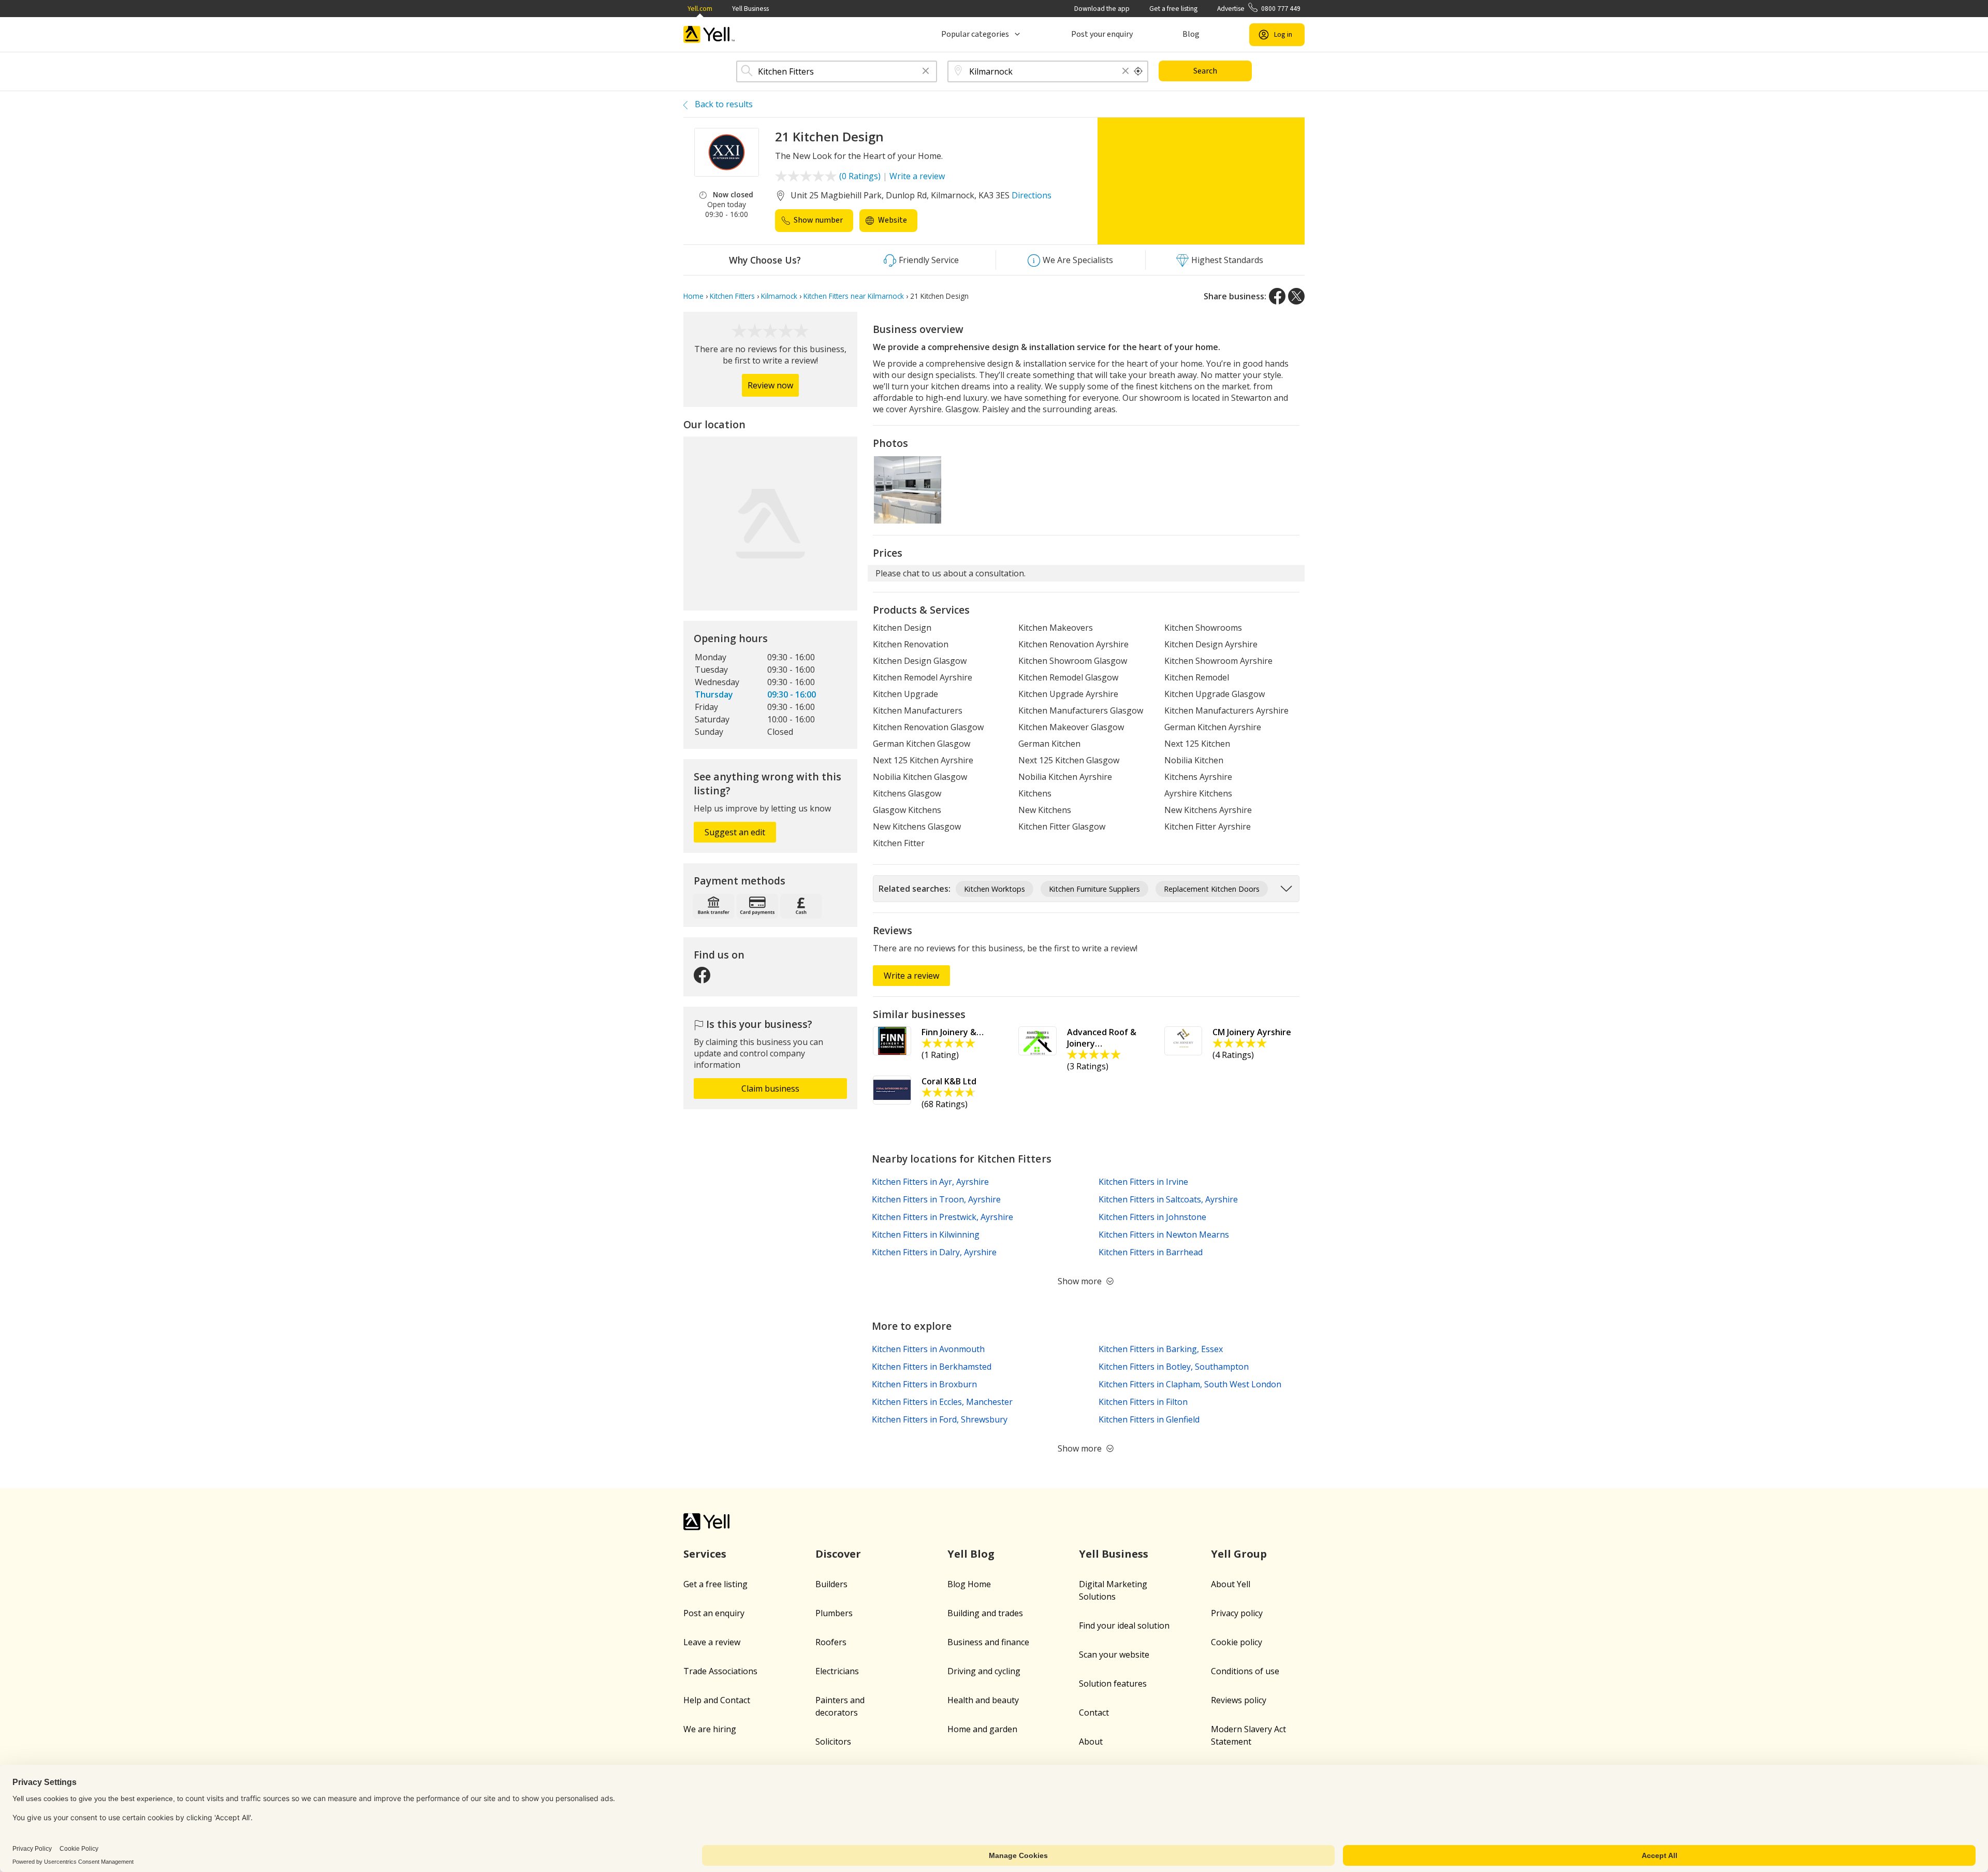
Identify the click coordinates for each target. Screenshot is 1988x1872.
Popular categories (975, 34)
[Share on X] (1296, 296)
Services (705, 1554)
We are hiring (710, 1729)
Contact (1094, 1713)
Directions (1032, 195)
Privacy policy (1237, 1613)
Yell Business (750, 9)
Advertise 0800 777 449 (1259, 9)
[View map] (770, 524)
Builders (831, 1584)
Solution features (1113, 1684)
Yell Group (1239, 1554)
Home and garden (982, 1729)
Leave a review (712, 1642)
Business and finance (988, 1642)
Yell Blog (971, 1554)
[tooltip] (1138, 71)
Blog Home (969, 1584)
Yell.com (700, 9)
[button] (926, 72)
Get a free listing (1173, 9)
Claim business (770, 1089)
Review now (770, 385)
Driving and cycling (984, 1671)
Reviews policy (1239, 1700)
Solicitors (833, 1742)
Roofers (831, 1642)
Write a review (917, 176)
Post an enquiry (714, 1613)
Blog (1191, 34)
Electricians (837, 1671)
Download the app (1102, 9)
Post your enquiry (1102, 34)
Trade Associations (720, 1671)
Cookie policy (1237, 1642)
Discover (838, 1554)
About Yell (1231, 1584)
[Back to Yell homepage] (709, 34)
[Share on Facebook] (1277, 296)
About (1091, 1742)
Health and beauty (983, 1700)
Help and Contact (717, 1700)
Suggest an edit (735, 832)
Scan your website (1114, 1655)
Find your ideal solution (1124, 1626)
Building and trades (985, 1613)
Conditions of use (1245, 1671)
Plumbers (834, 1613)
